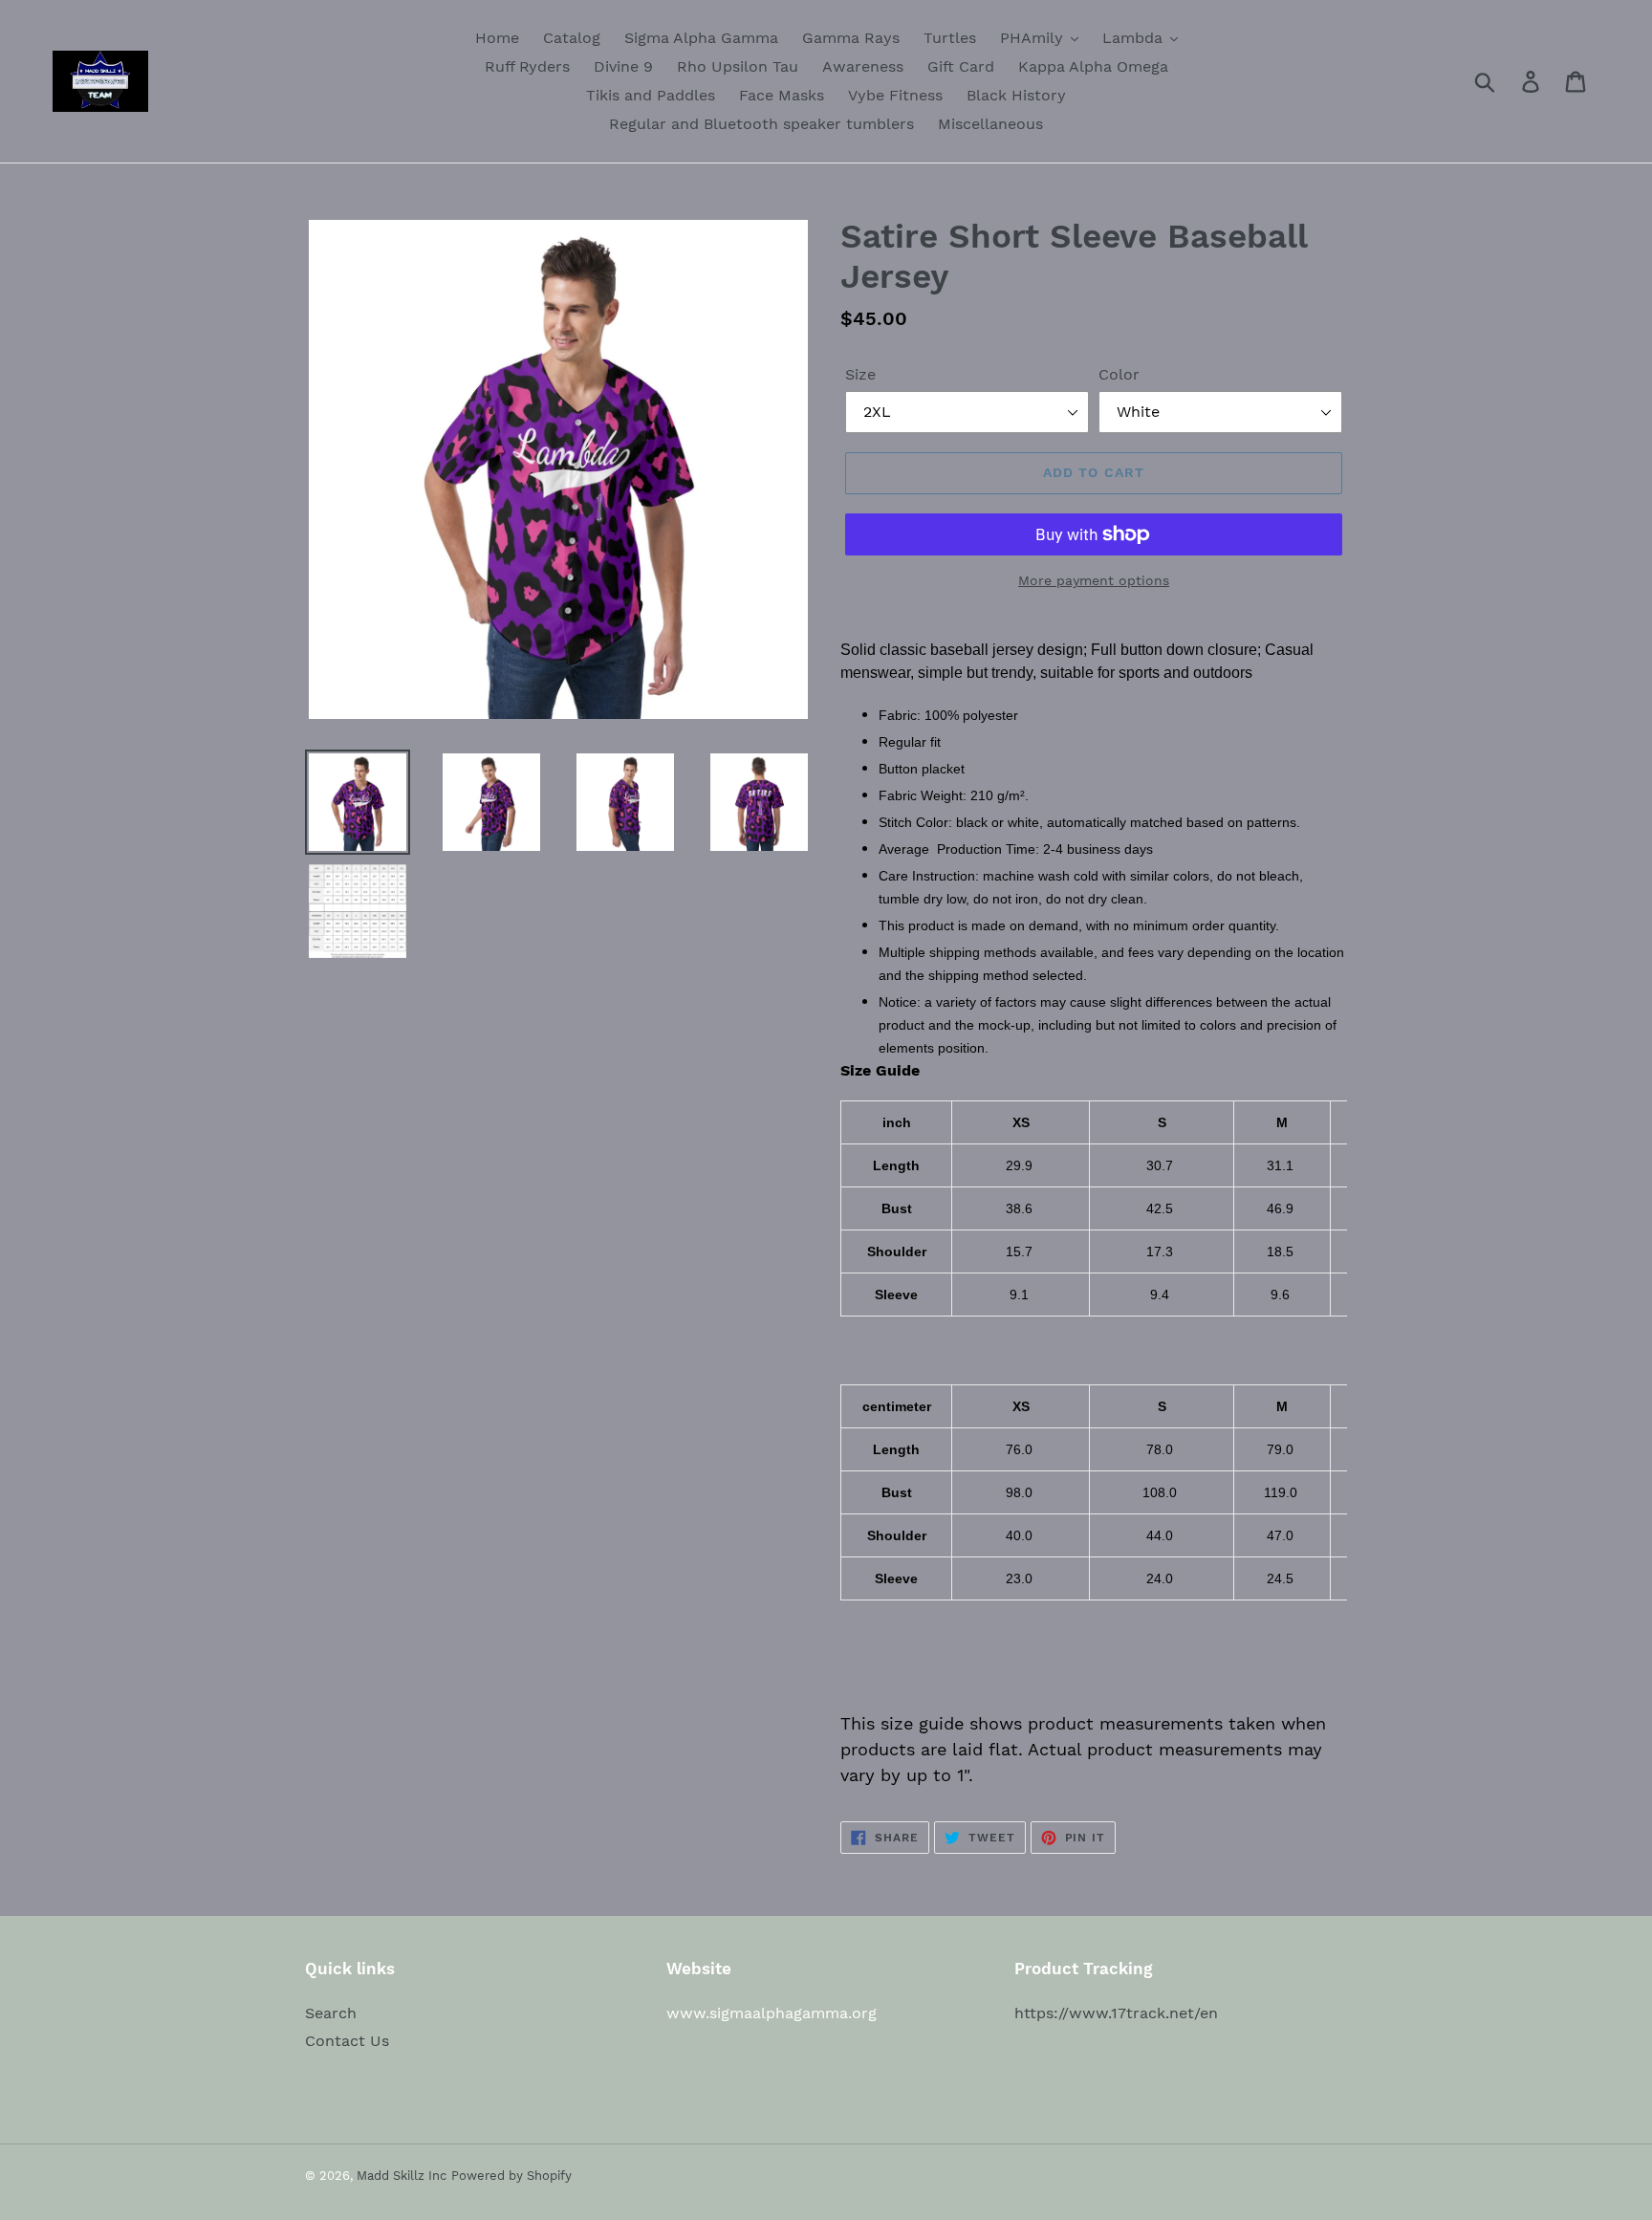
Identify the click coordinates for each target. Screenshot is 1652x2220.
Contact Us (347, 2041)
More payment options (1094, 580)
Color (1119, 374)
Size (860, 374)
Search (331, 2013)
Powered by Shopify (511, 2176)
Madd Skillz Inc (402, 2176)
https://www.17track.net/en (1116, 2013)
